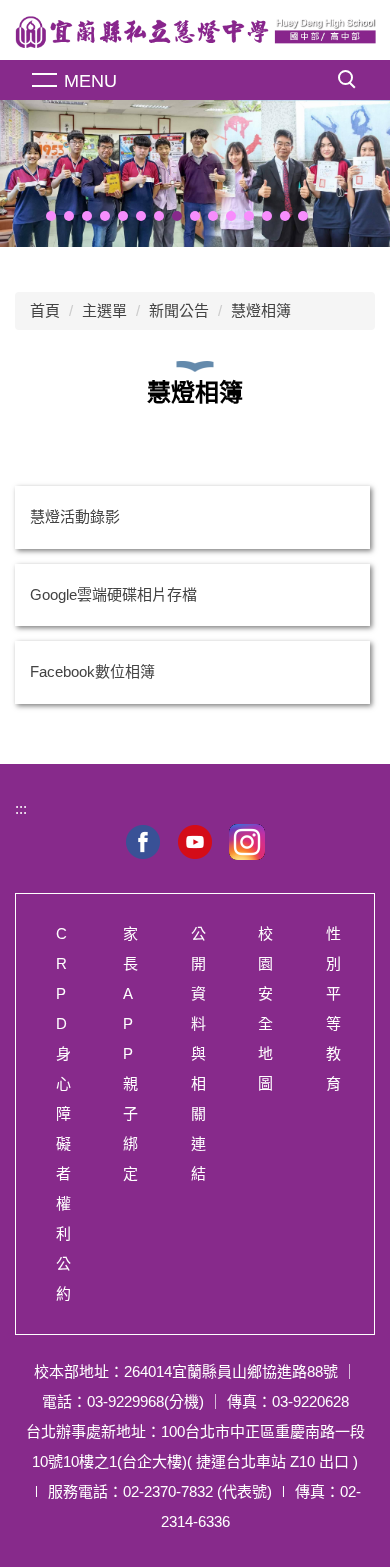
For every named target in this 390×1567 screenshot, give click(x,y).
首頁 (45, 310)
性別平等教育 (333, 1008)
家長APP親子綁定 (130, 1053)
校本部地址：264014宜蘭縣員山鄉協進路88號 (186, 1371)
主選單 (104, 310)
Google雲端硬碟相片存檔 (113, 594)
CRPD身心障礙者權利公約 (63, 1113)
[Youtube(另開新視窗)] (195, 842)
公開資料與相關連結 (198, 1053)
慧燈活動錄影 (75, 516)
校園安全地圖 (265, 1008)
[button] (51, 216)
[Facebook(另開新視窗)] (143, 842)
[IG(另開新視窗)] (247, 842)
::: (21, 808)
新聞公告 (179, 310)
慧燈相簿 (261, 310)
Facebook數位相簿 (92, 671)
